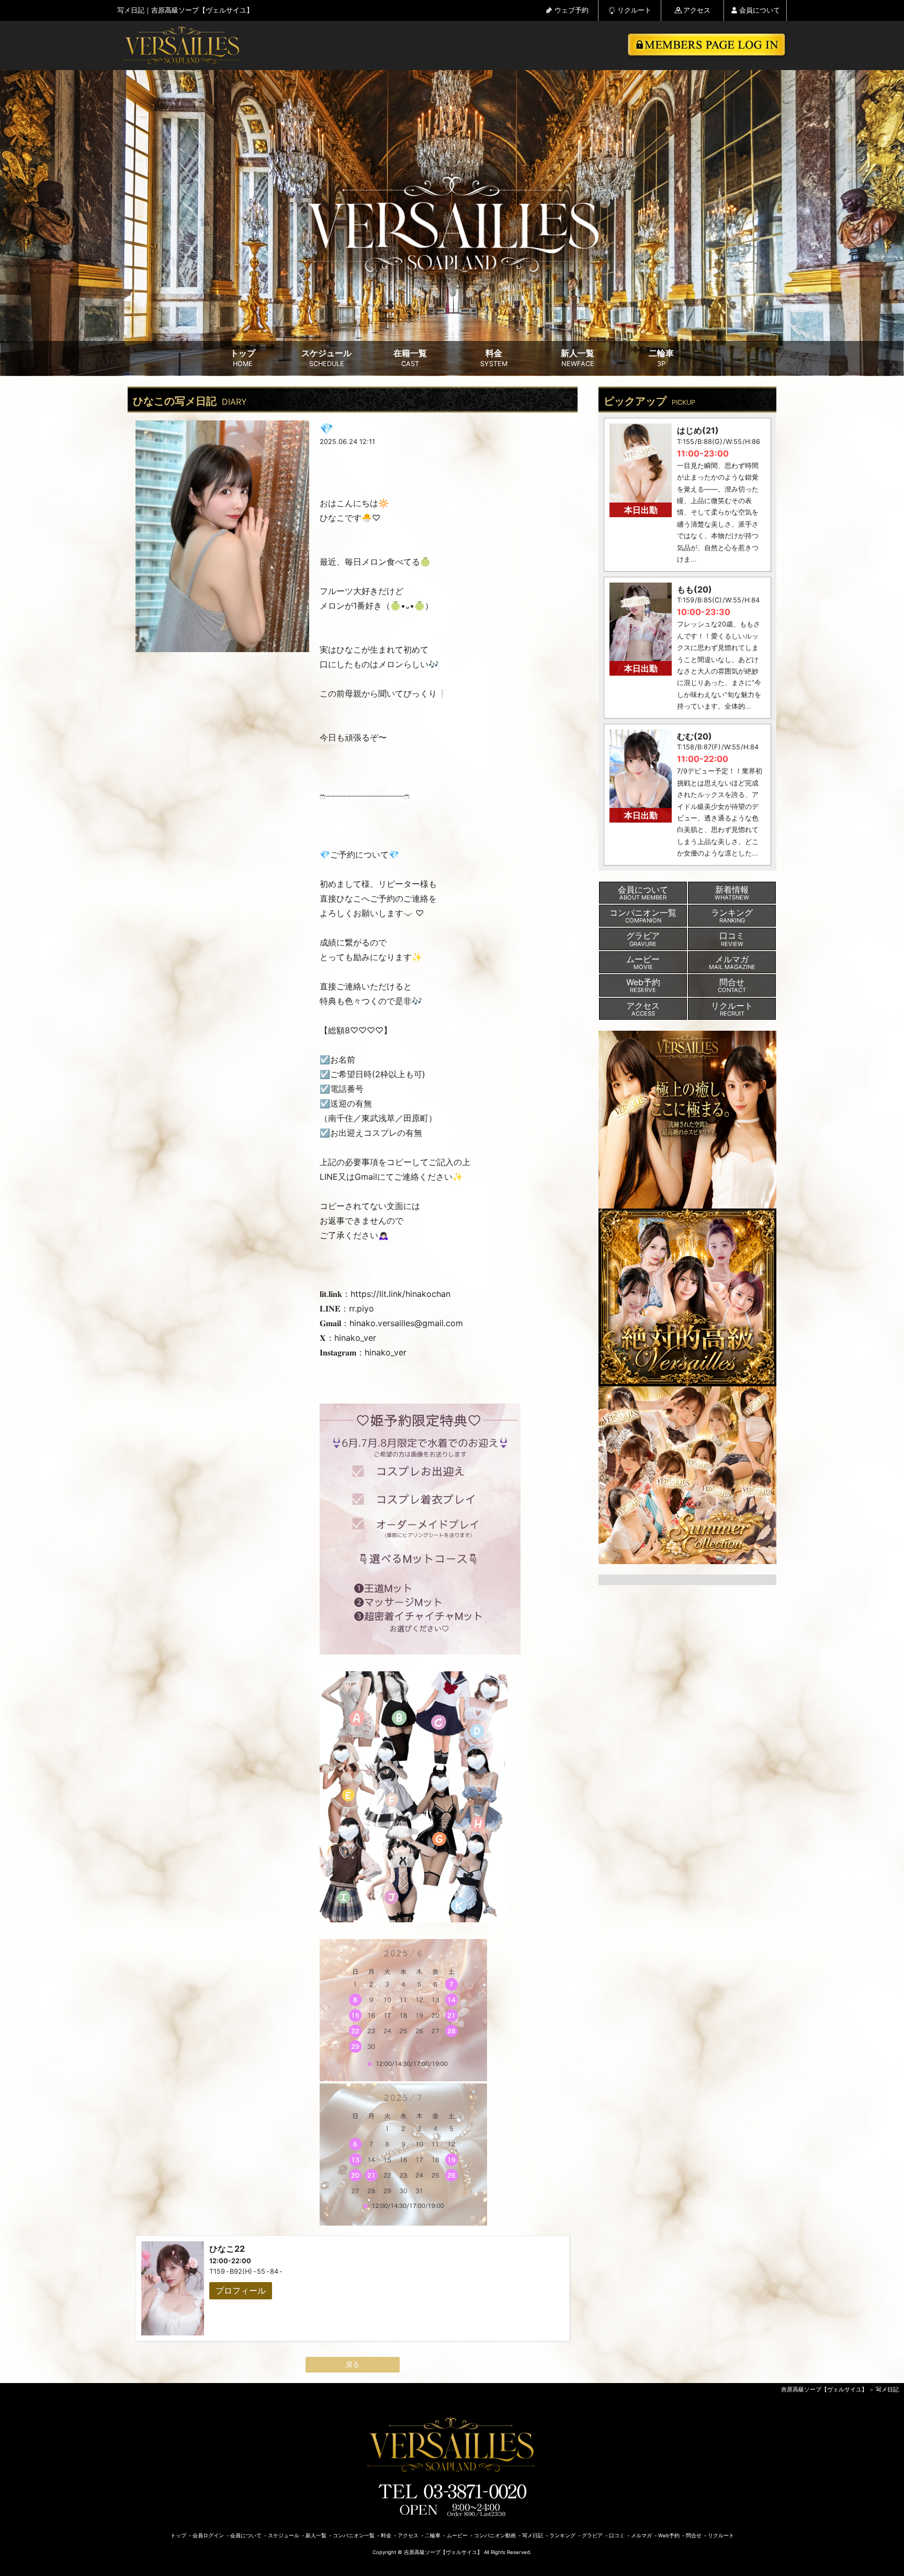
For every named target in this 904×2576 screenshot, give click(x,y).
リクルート (634, 10)
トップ (243, 358)
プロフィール (241, 2290)
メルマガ (641, 2535)
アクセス (697, 10)
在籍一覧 (410, 358)
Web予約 (669, 2535)
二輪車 (661, 358)
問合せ (694, 2535)
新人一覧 (578, 358)
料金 (494, 358)
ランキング (562, 2535)
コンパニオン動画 (495, 2535)
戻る (353, 2364)
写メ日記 (887, 2389)
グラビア (592, 2535)
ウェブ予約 (572, 10)
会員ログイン (208, 2535)
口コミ (617, 2535)
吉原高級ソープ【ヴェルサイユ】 (824, 2389)
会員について (760, 10)
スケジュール (326, 358)
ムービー (457, 2535)
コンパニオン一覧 (354, 2535)
